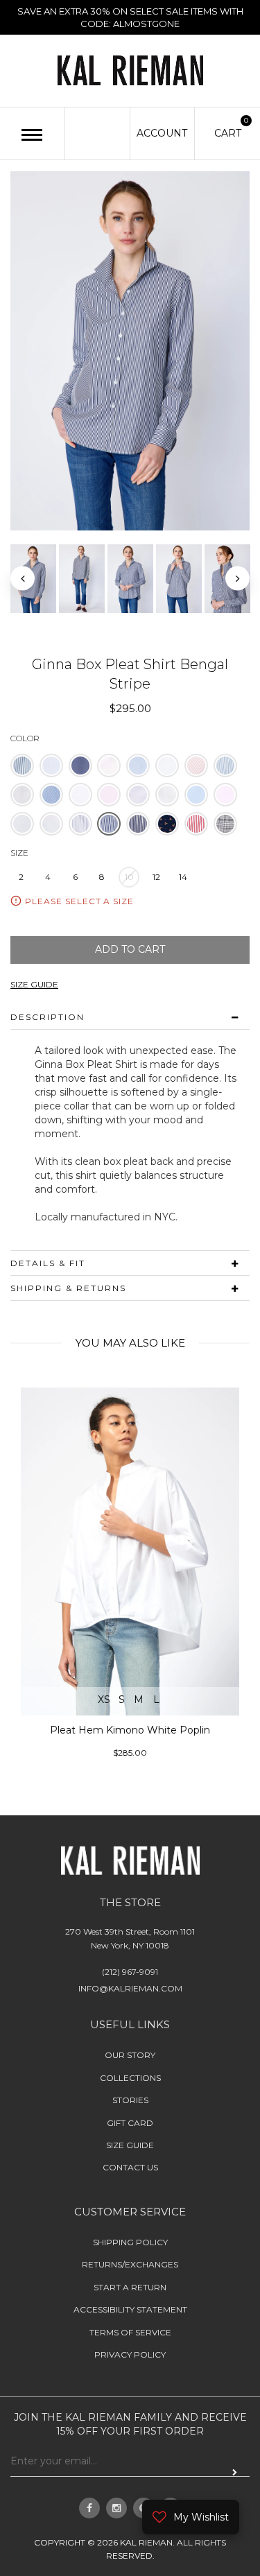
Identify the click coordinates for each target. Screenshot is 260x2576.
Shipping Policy (130, 2242)
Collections (130, 2078)
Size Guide (130, 2145)
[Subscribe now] (235, 2472)
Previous (23, 579)
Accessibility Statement (130, 2309)
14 (183, 877)
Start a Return (130, 2287)
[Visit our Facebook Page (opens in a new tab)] (89, 2508)
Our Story (130, 2056)
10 (129, 877)
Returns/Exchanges (130, 2264)
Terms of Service (130, 2332)
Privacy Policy (130, 2354)
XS (104, 1700)
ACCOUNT (162, 133)
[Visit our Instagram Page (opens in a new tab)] (116, 2508)
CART (228, 132)
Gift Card (130, 2123)
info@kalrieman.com (130, 1988)
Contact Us (130, 2167)
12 (156, 877)
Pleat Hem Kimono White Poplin (130, 1730)
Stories (130, 2100)
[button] (22, 766)
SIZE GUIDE (34, 984)
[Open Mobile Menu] (32, 135)
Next (237, 579)
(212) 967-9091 (130, 1972)
